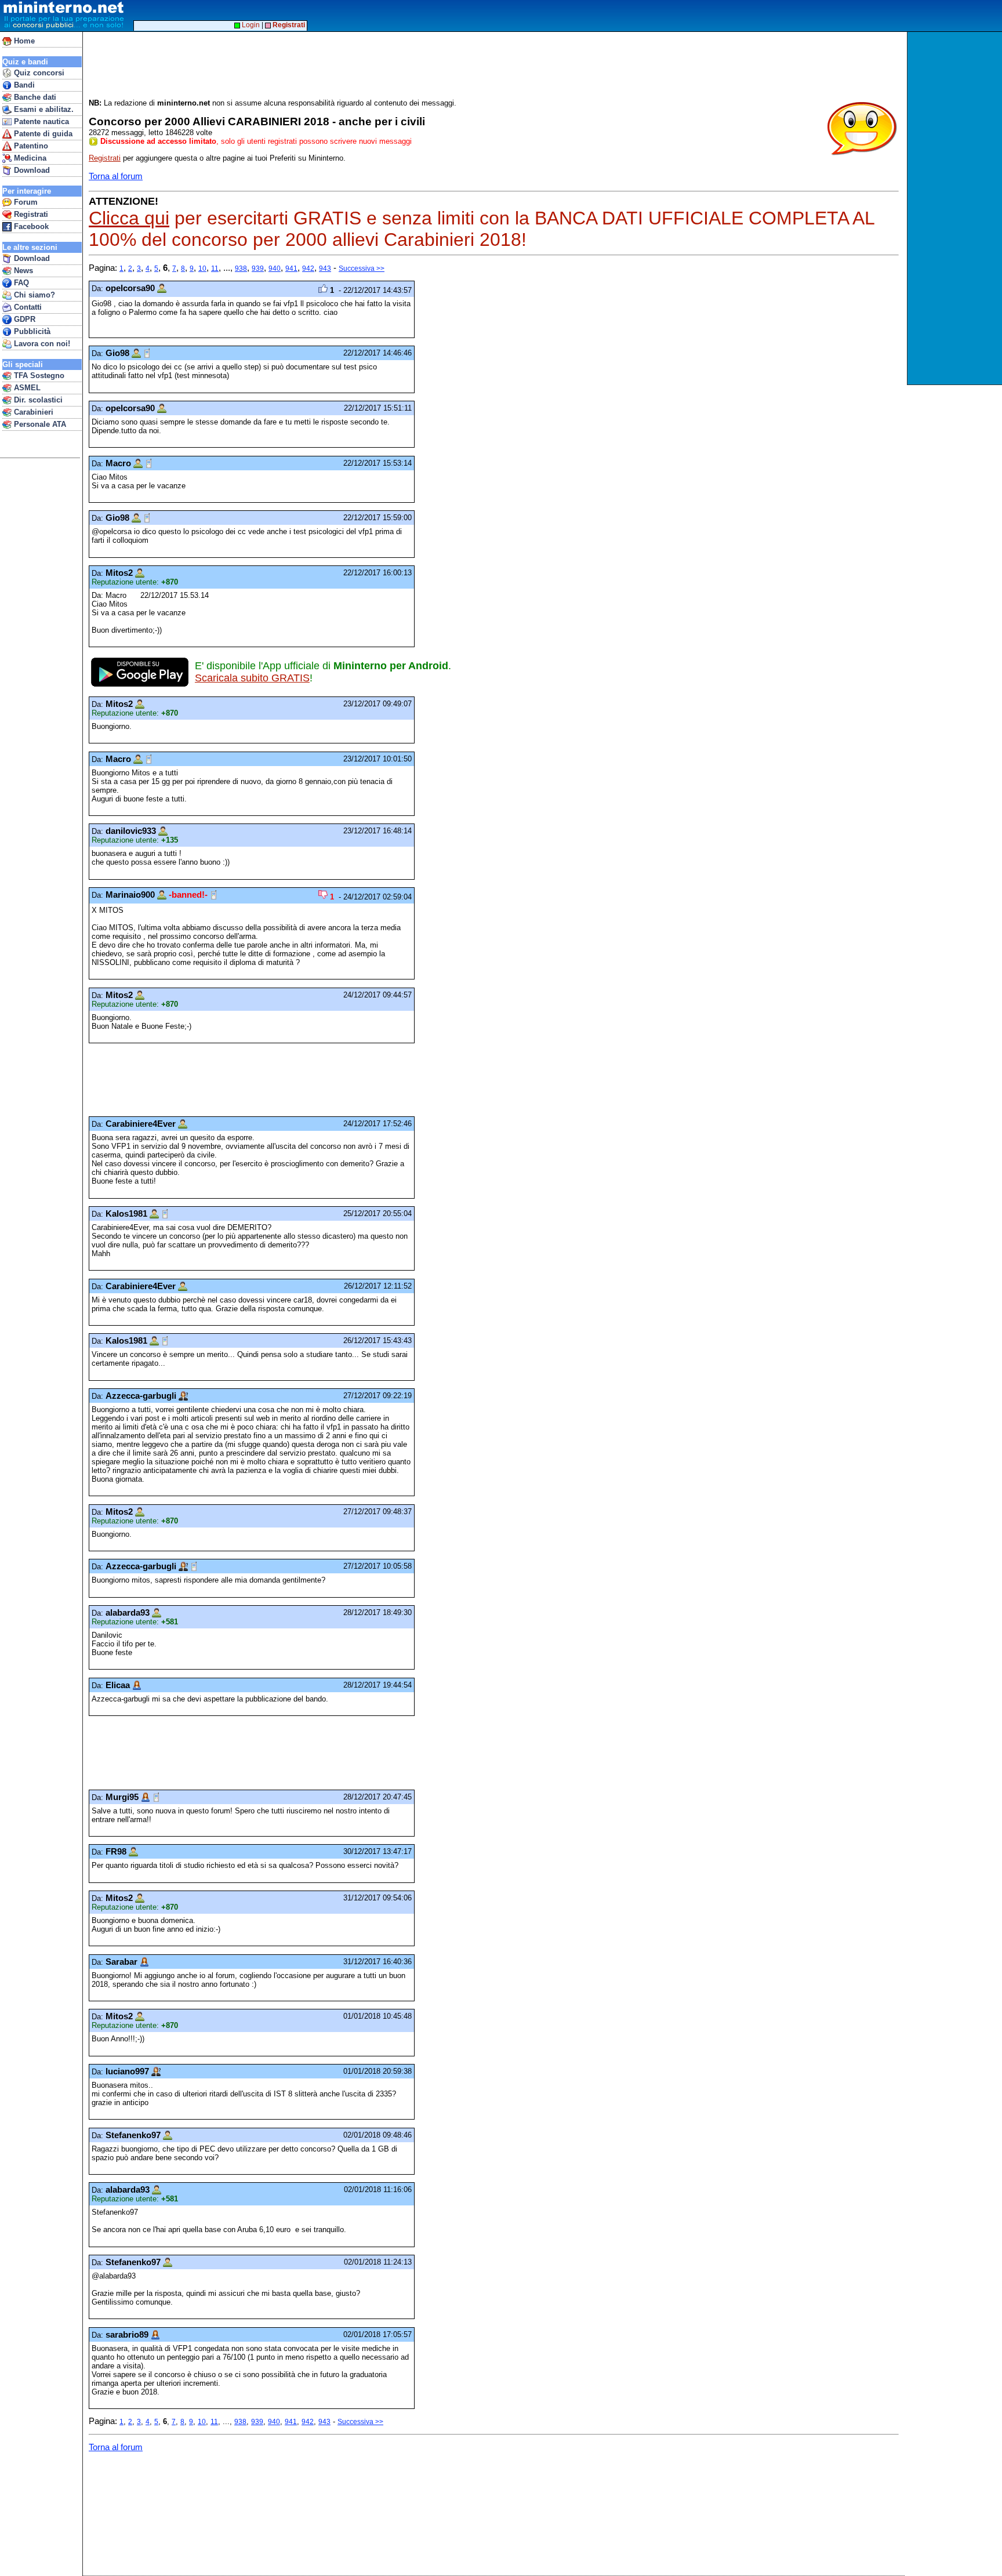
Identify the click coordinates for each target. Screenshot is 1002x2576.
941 (291, 269)
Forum (25, 202)
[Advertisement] (956, 208)
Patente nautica (40, 121)
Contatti (27, 307)
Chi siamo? (33, 295)
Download (31, 170)
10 (202, 269)
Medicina (29, 158)
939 (258, 269)
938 (241, 269)
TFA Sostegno (38, 375)
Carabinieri (32, 412)
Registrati (30, 214)
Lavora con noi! (41, 344)
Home (23, 41)
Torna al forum (116, 176)
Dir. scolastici (37, 400)
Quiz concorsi (38, 73)
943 (325, 269)
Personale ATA (39, 424)
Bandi (23, 85)
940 (275, 269)
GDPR (23, 319)
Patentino (30, 146)
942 (308, 269)
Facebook (30, 226)
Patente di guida (42, 134)
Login (250, 25)
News (22, 271)
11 (215, 269)
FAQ (20, 283)
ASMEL (26, 388)
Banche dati (34, 97)
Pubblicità (31, 331)
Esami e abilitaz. (43, 109)
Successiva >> (362, 269)
